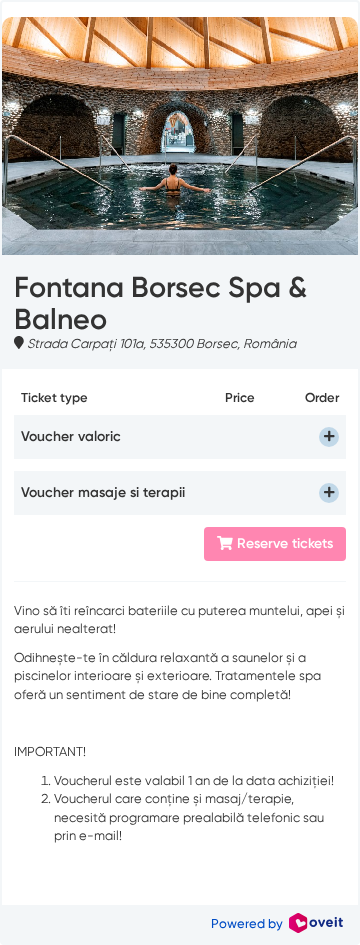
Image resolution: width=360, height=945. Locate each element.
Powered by (250, 923)
